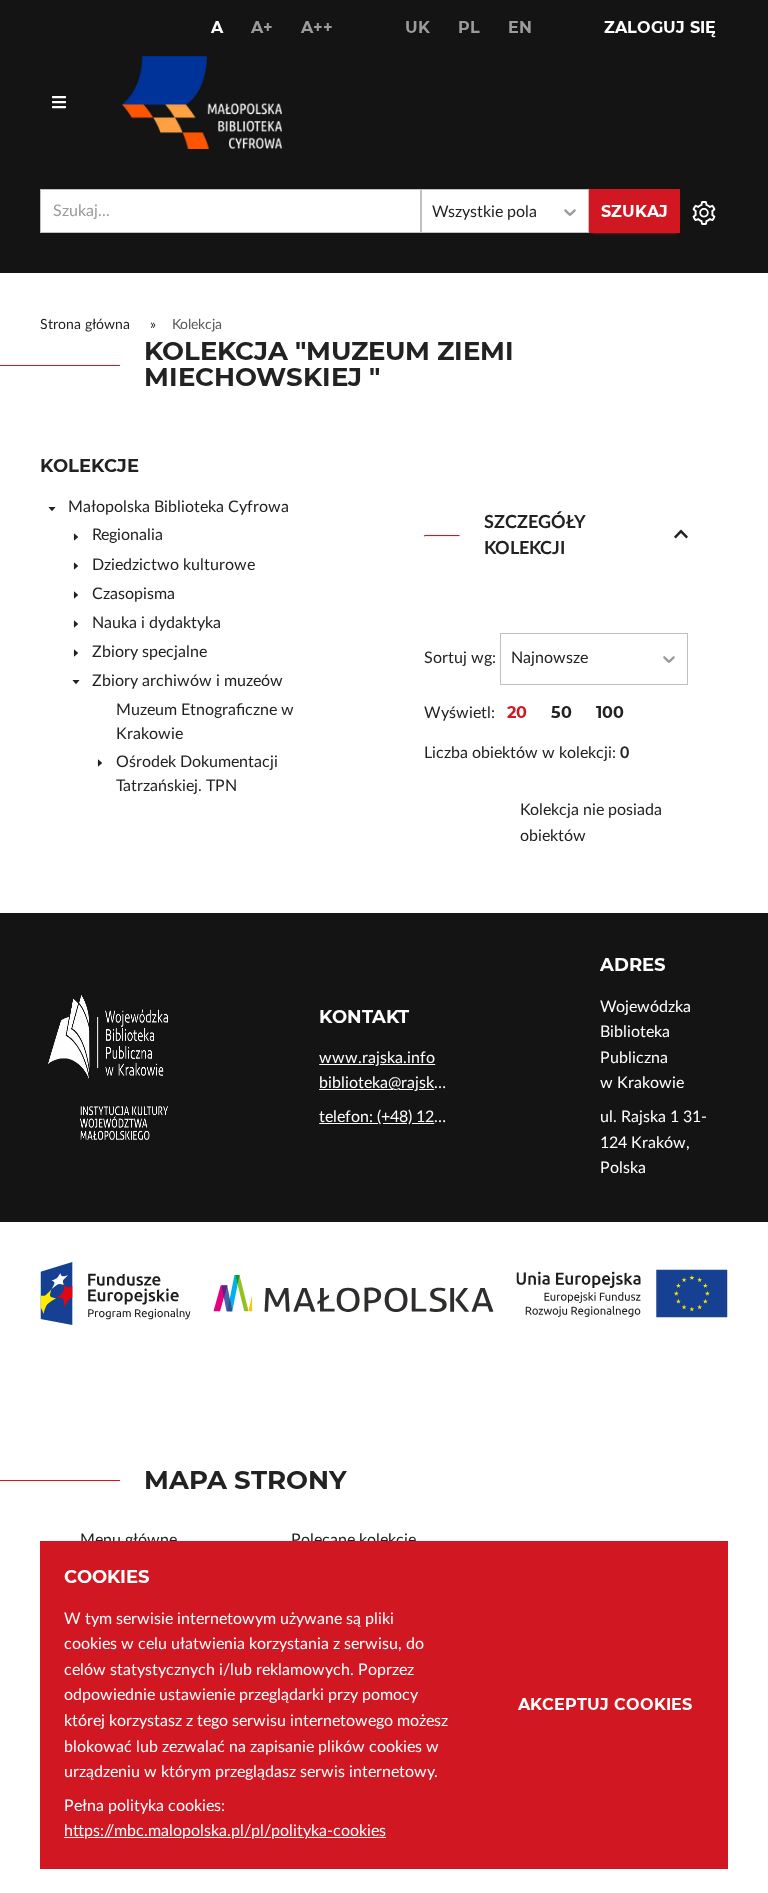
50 (561, 712)
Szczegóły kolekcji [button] (534, 535)
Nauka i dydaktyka (156, 623)
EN (520, 27)
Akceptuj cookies (605, 1704)
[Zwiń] (52, 508)
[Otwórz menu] (59, 103)
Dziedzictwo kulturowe (173, 565)
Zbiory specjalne (149, 652)
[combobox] (230, 211)
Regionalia (127, 535)
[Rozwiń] (76, 536)
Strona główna (85, 325)
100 (610, 712)
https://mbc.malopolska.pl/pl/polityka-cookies (225, 1831)
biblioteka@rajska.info (384, 1083)
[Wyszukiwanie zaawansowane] (704, 211)
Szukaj (634, 211)
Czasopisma (133, 594)
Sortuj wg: (460, 658)
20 (517, 712)
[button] (681, 536)
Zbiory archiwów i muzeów (187, 681)
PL (469, 27)
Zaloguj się (660, 27)
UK (417, 27)
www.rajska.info (377, 1058)
